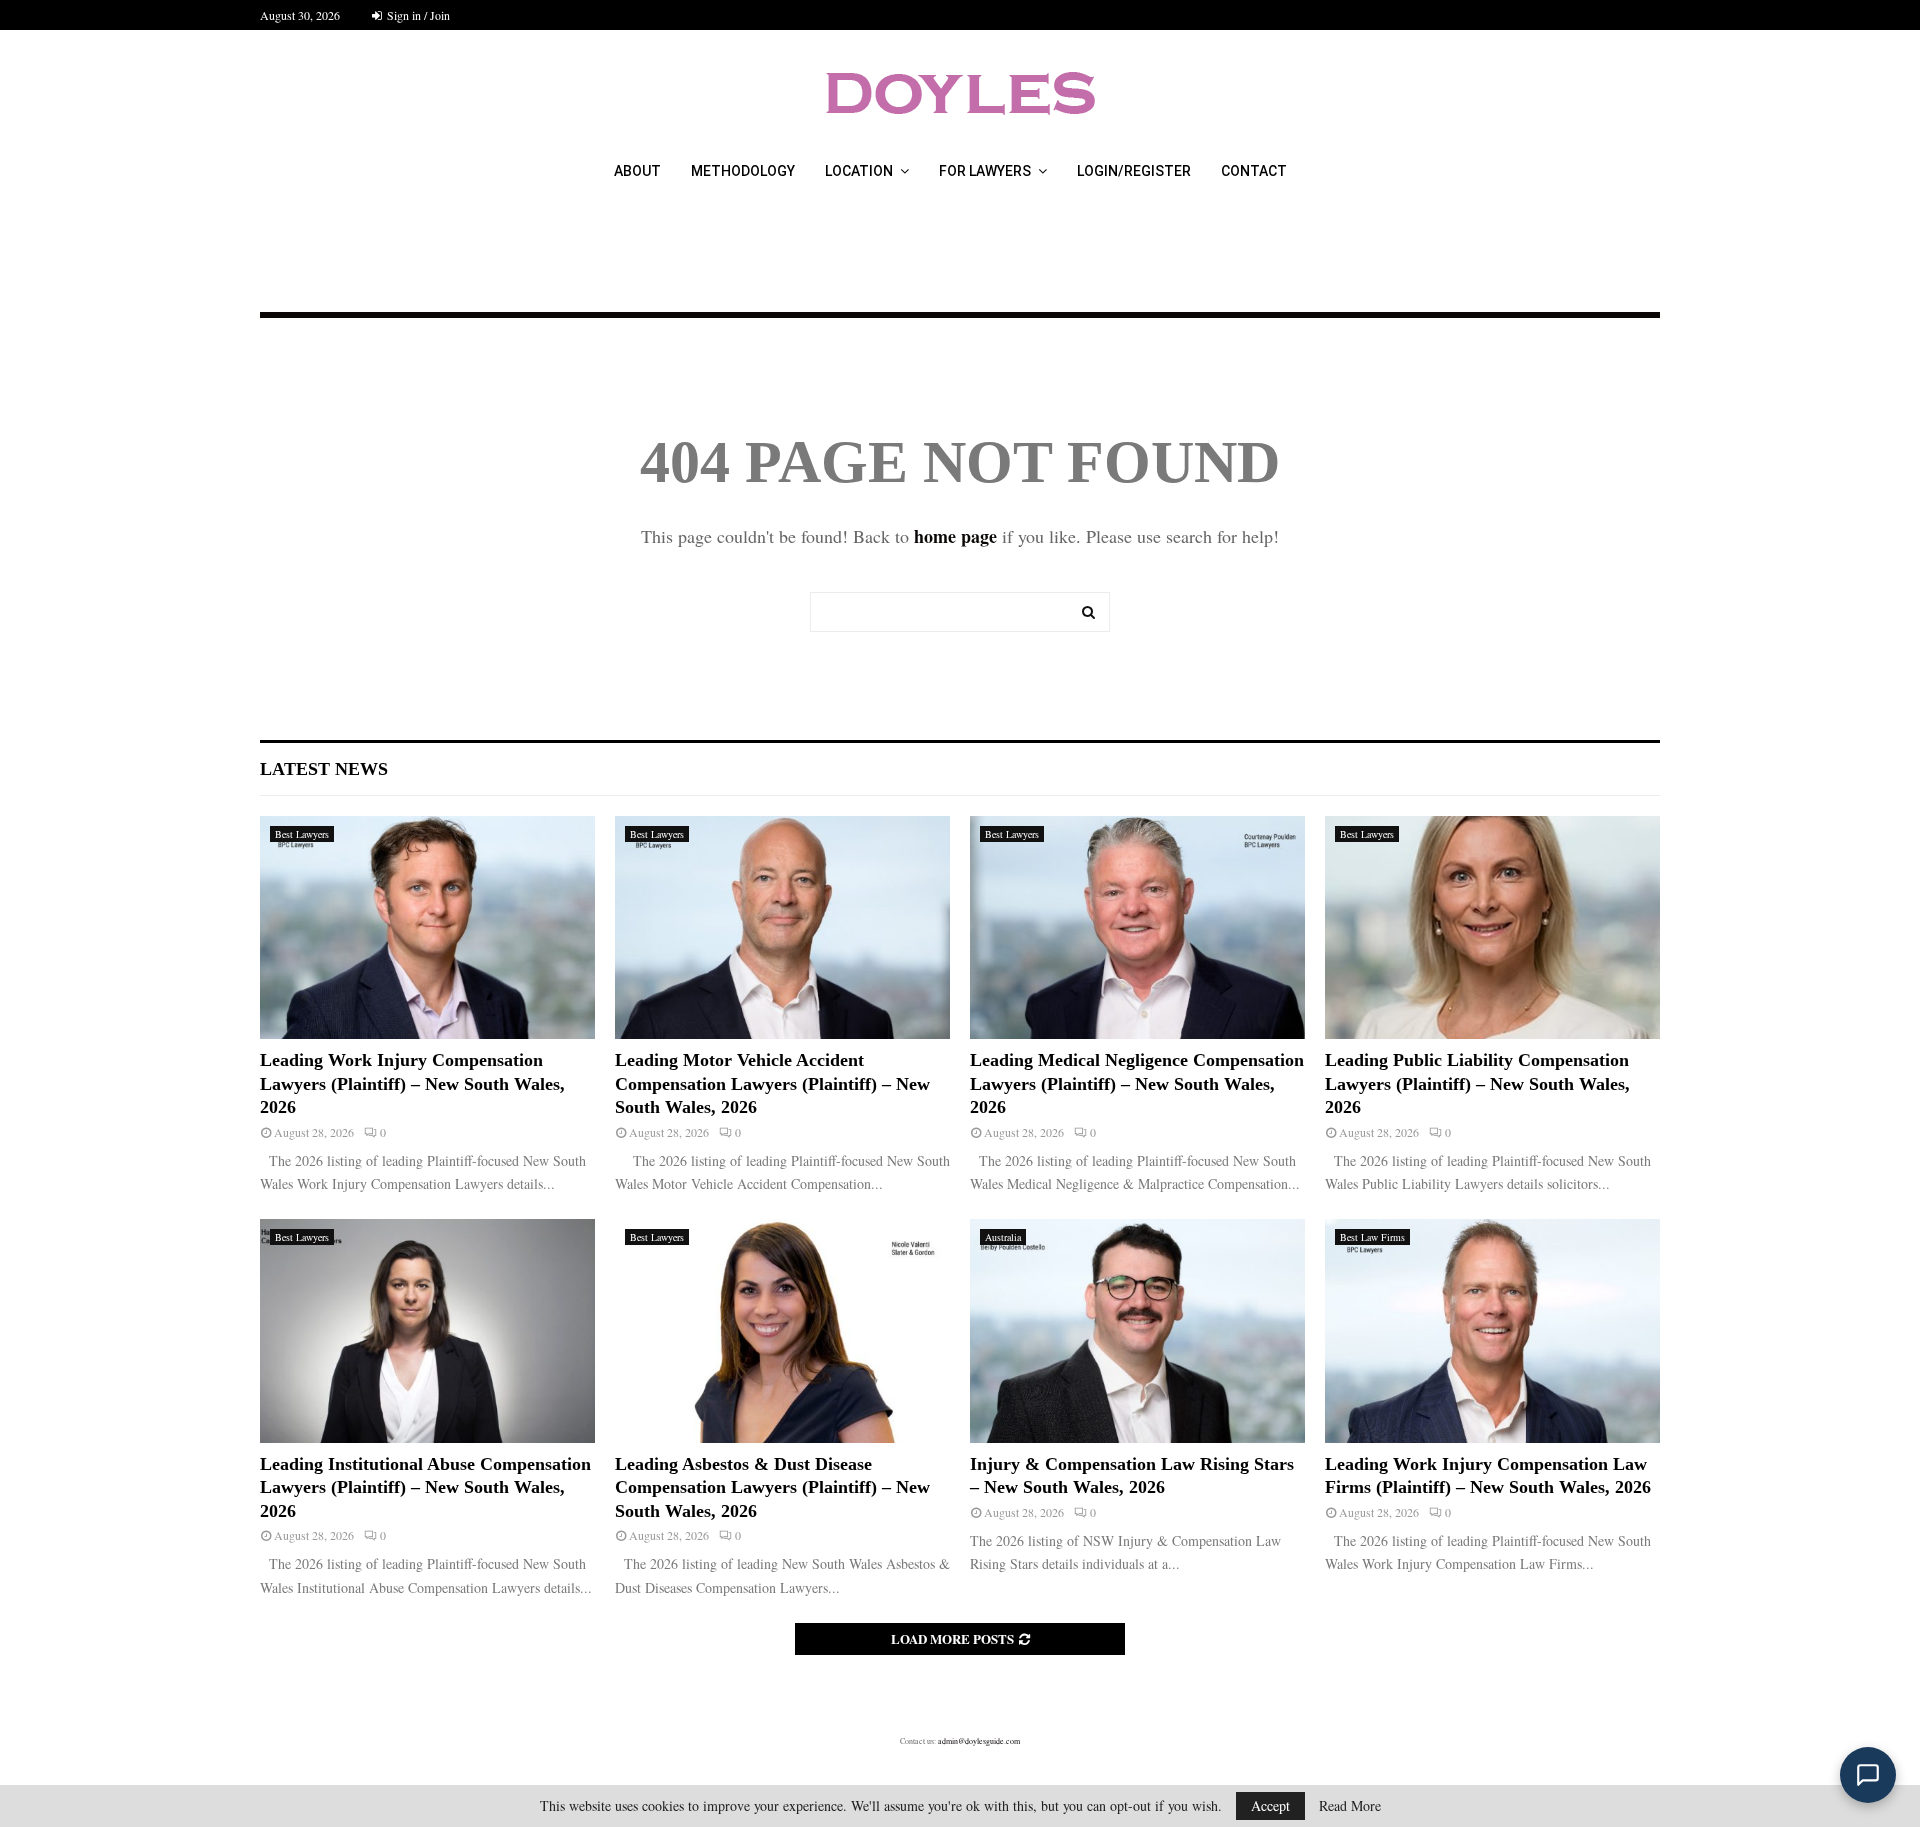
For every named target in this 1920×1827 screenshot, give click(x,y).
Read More (1350, 1806)
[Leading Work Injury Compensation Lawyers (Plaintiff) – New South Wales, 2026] (427, 927)
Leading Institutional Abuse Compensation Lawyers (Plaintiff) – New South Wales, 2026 (425, 1487)
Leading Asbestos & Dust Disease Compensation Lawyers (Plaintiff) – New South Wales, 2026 (772, 1487)
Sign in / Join (417, 15)
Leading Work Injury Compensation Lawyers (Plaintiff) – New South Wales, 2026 (412, 1083)
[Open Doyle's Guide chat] (1868, 1775)
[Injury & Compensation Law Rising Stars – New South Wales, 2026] (1137, 1330)
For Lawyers (985, 171)
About (637, 171)
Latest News (324, 769)
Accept (1270, 1805)
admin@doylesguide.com (979, 1741)
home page (955, 536)
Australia (1003, 1237)
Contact (1254, 171)
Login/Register (1134, 171)
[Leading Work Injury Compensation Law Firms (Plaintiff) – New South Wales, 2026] (1492, 1330)
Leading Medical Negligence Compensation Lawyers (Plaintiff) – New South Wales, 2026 (1137, 1083)
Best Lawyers (302, 834)
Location (859, 171)
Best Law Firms (1372, 1237)
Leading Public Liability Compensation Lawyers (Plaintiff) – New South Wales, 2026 (1477, 1083)
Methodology (743, 171)
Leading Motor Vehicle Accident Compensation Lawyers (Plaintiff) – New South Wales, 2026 (772, 1083)
